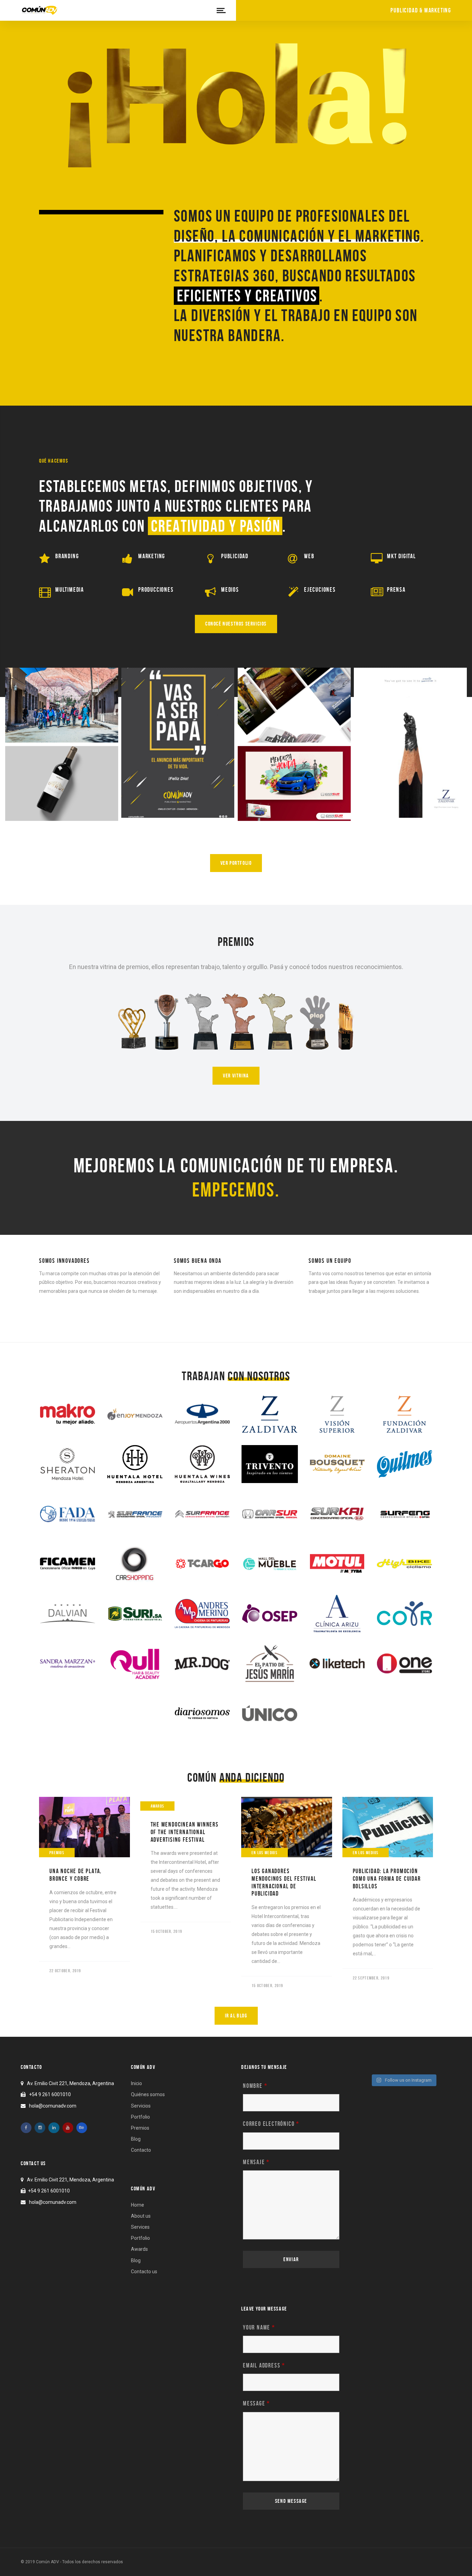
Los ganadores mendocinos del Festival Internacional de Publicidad (284, 1882)
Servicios (141, 2106)
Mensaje (256, 2162)
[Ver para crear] (410, 743)
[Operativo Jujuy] (62, 705)
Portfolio (140, 2117)
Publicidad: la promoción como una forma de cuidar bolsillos (387, 1878)
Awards (158, 1806)
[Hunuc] (62, 784)
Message (256, 2403)
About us (141, 2216)
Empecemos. (236, 1190)
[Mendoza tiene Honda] (294, 784)
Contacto (141, 2150)
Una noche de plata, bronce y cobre (75, 1875)
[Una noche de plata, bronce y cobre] (84, 1827)
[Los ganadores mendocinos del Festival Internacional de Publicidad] (287, 1827)
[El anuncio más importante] (178, 743)
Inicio (136, 2083)
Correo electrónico (271, 2124)
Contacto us (144, 2272)
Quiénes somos (148, 2094)
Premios (57, 1853)
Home (138, 2205)
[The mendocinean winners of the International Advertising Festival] (186, 1804)
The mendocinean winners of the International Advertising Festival (185, 1832)
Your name (259, 2327)
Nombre (255, 2086)
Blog (136, 2139)
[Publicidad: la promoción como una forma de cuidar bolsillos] (388, 1827)
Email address (264, 2365)
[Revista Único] (294, 705)
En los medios (265, 1853)
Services (140, 2227)
